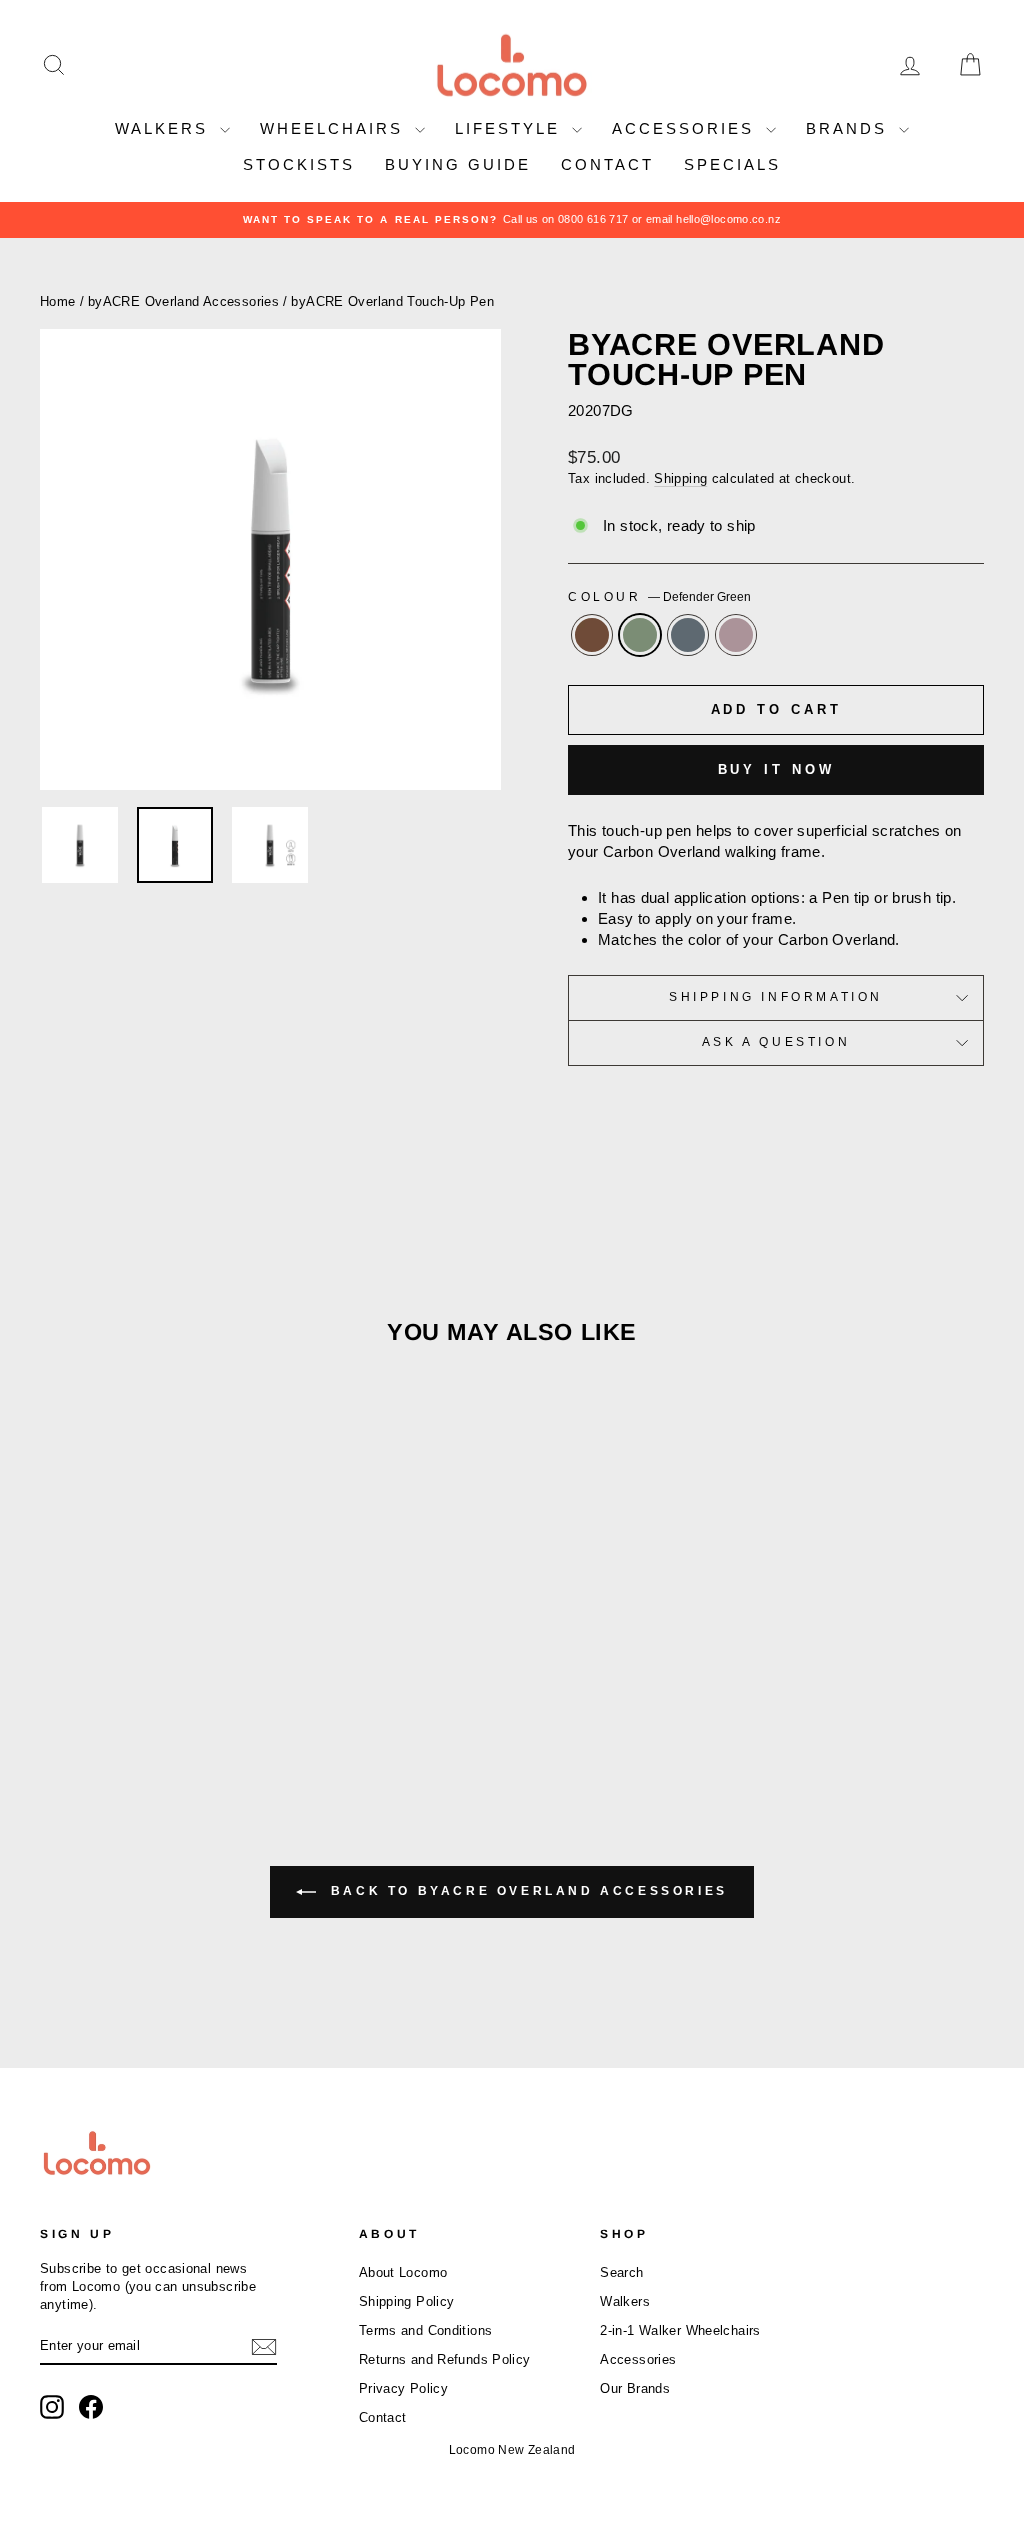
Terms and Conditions (426, 2330)
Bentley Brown (592, 635)
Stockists (299, 164)
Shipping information (776, 997)
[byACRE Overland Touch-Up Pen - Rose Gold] (190, 1697)
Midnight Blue (688, 635)
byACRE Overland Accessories (183, 301)
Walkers (165, 128)
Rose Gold (736, 635)
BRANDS (850, 128)
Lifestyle (511, 128)
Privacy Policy (403, 2388)
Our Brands (635, 2388)
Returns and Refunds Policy (445, 2359)
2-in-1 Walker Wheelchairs (680, 2330)
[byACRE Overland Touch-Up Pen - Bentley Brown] (109, 1697)
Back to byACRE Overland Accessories (526, 1891)
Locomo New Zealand (512, 2450)
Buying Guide (458, 164)
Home (58, 301)
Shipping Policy (407, 2301)
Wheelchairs (335, 128)
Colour (659, 597)
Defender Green (640, 635)
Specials (732, 164)
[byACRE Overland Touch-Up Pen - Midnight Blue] (163, 1697)
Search (621, 2272)
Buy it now (776, 769)
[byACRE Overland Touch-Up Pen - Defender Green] (136, 1697)
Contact (607, 164)
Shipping (680, 478)
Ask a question (776, 1042)
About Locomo (403, 2272)
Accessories (686, 128)
